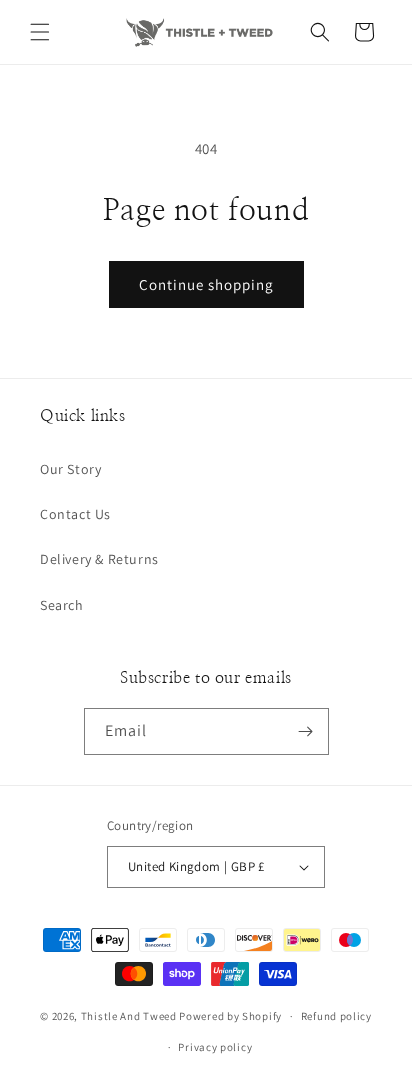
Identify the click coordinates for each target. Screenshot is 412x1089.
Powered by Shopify (230, 1016)
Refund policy (336, 1016)
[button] (40, 32)
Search (62, 605)
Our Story (70, 469)
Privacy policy (215, 1047)
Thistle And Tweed (129, 1016)
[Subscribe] (306, 731)
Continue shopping (206, 284)
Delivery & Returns (99, 559)
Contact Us (75, 514)
